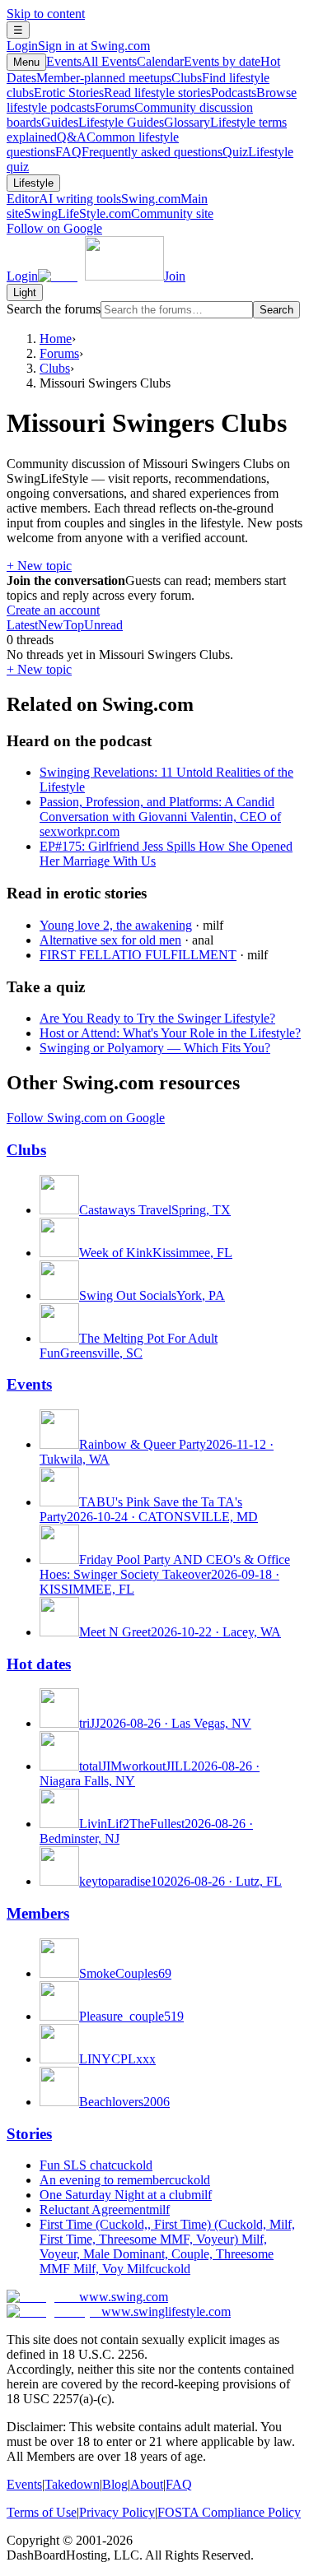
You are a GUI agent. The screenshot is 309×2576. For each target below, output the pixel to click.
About (147, 2484)
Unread (103, 625)
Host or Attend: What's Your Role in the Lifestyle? (170, 1033)
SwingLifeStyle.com (119, 214)
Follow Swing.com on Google (86, 1118)
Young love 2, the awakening (116, 925)
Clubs (55, 368)
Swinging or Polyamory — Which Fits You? (155, 1048)
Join (175, 276)
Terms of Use (42, 2512)
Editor (64, 199)
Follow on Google (54, 228)
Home (56, 339)
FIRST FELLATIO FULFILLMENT (138, 955)
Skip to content (46, 14)
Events (91, 61)
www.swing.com (124, 2297)
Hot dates (39, 1664)
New (51, 625)
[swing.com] (101, 276)
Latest (22, 625)
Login (78, 46)
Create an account (53, 610)
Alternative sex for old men (110, 940)
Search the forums (54, 309)
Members (38, 1913)
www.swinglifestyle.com (166, 2311)
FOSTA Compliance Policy (229, 2512)
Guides (103, 122)
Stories (29, 2134)
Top (74, 625)
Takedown (72, 2484)
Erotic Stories (122, 93)
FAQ (139, 152)
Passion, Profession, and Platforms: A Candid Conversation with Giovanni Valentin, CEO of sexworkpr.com (160, 817)
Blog (115, 2484)
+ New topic (39, 566)
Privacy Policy (117, 2512)
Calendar (199, 61)
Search (276, 310)
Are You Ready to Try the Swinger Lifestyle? (157, 1018)
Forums (59, 353)
